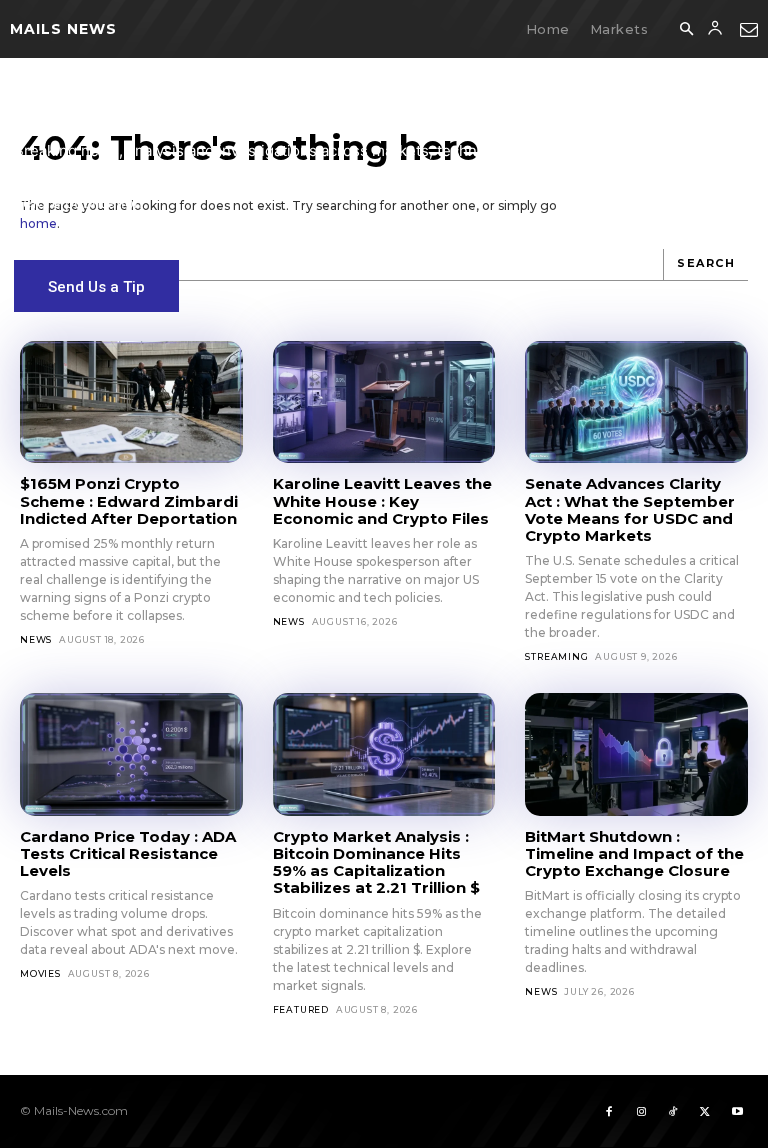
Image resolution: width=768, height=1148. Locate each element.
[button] (686, 30)
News (36, 639)
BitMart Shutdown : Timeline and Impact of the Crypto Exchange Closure (634, 854)
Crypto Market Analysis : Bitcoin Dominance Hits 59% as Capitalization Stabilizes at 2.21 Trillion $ (376, 862)
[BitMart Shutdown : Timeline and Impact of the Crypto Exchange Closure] (636, 754)
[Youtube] (737, 1111)
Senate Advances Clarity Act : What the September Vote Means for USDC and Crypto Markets (630, 509)
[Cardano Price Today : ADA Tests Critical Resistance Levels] (131, 754)
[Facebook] (609, 1111)
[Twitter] (705, 1111)
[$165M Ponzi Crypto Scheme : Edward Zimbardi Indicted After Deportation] (131, 402)
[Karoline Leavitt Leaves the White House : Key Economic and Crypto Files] (384, 402)
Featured (301, 1009)
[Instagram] (641, 1111)
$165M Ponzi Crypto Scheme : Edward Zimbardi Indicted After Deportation (129, 501)
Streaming (556, 656)
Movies (40, 973)
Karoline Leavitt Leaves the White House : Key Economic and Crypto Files (382, 501)
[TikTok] (673, 1111)
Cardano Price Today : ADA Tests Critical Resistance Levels (128, 854)
